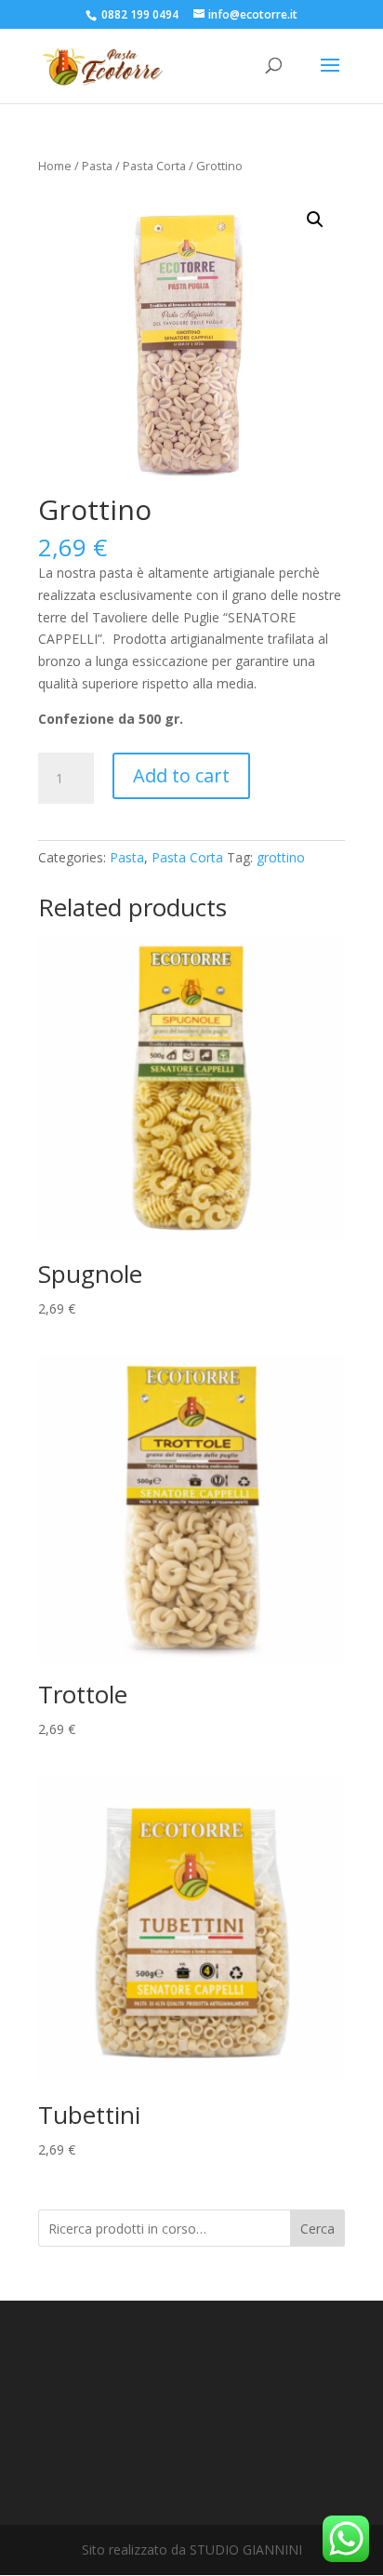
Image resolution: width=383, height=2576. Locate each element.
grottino (281, 857)
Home (55, 166)
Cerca (317, 2229)
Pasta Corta (154, 166)
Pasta (97, 166)
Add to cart (181, 775)
